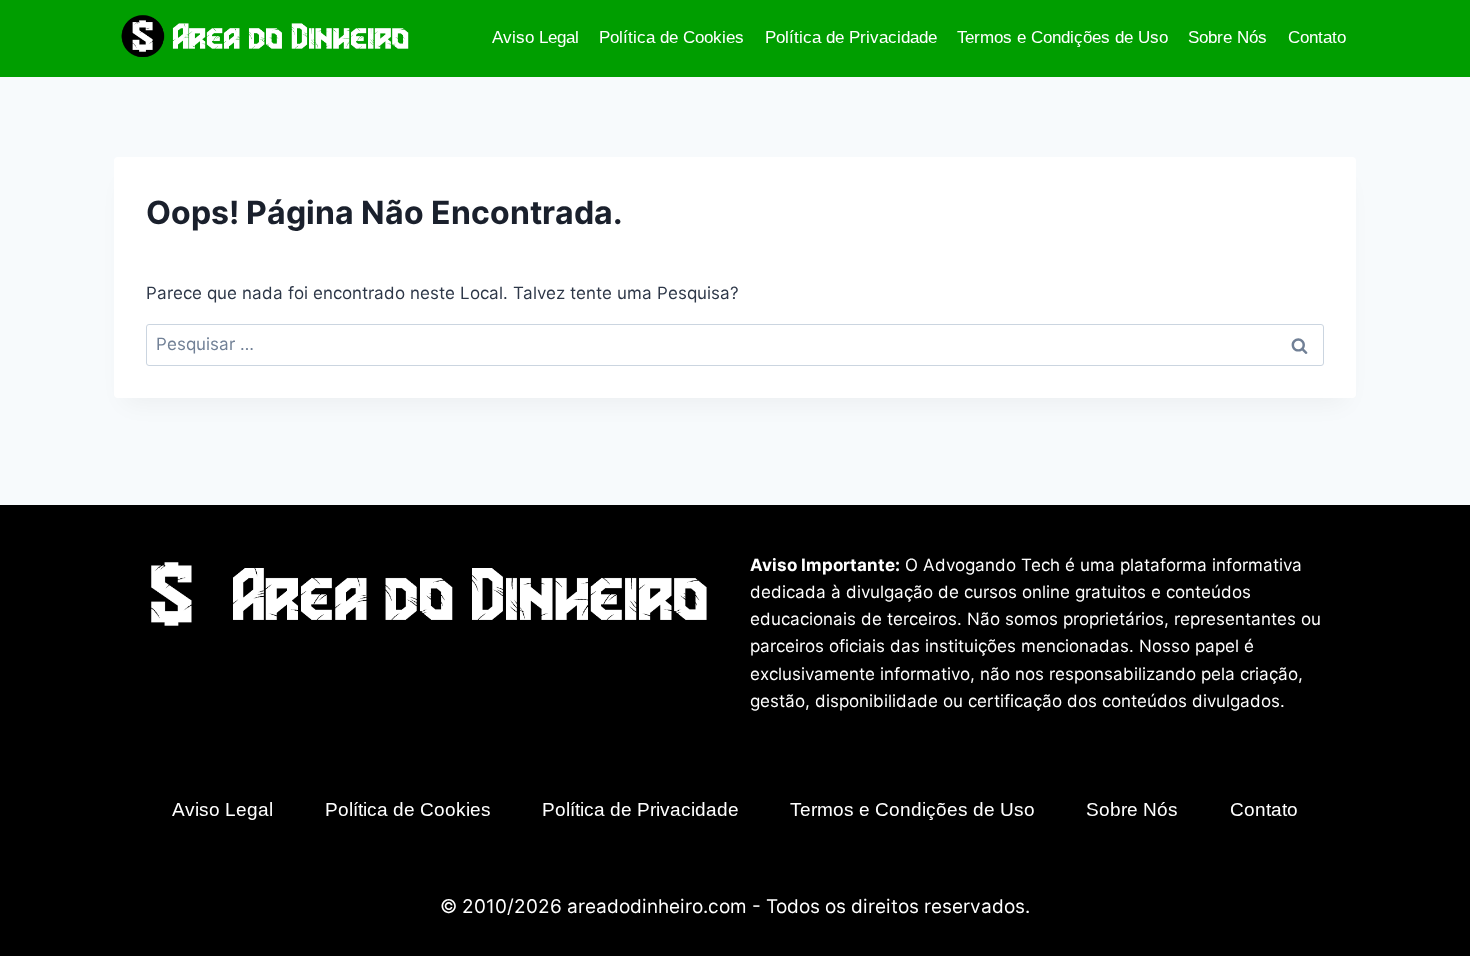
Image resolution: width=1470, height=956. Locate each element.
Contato (1317, 37)
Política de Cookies (671, 37)
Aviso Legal (535, 37)
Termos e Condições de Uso (1062, 37)
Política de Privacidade (851, 37)
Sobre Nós (1227, 37)
